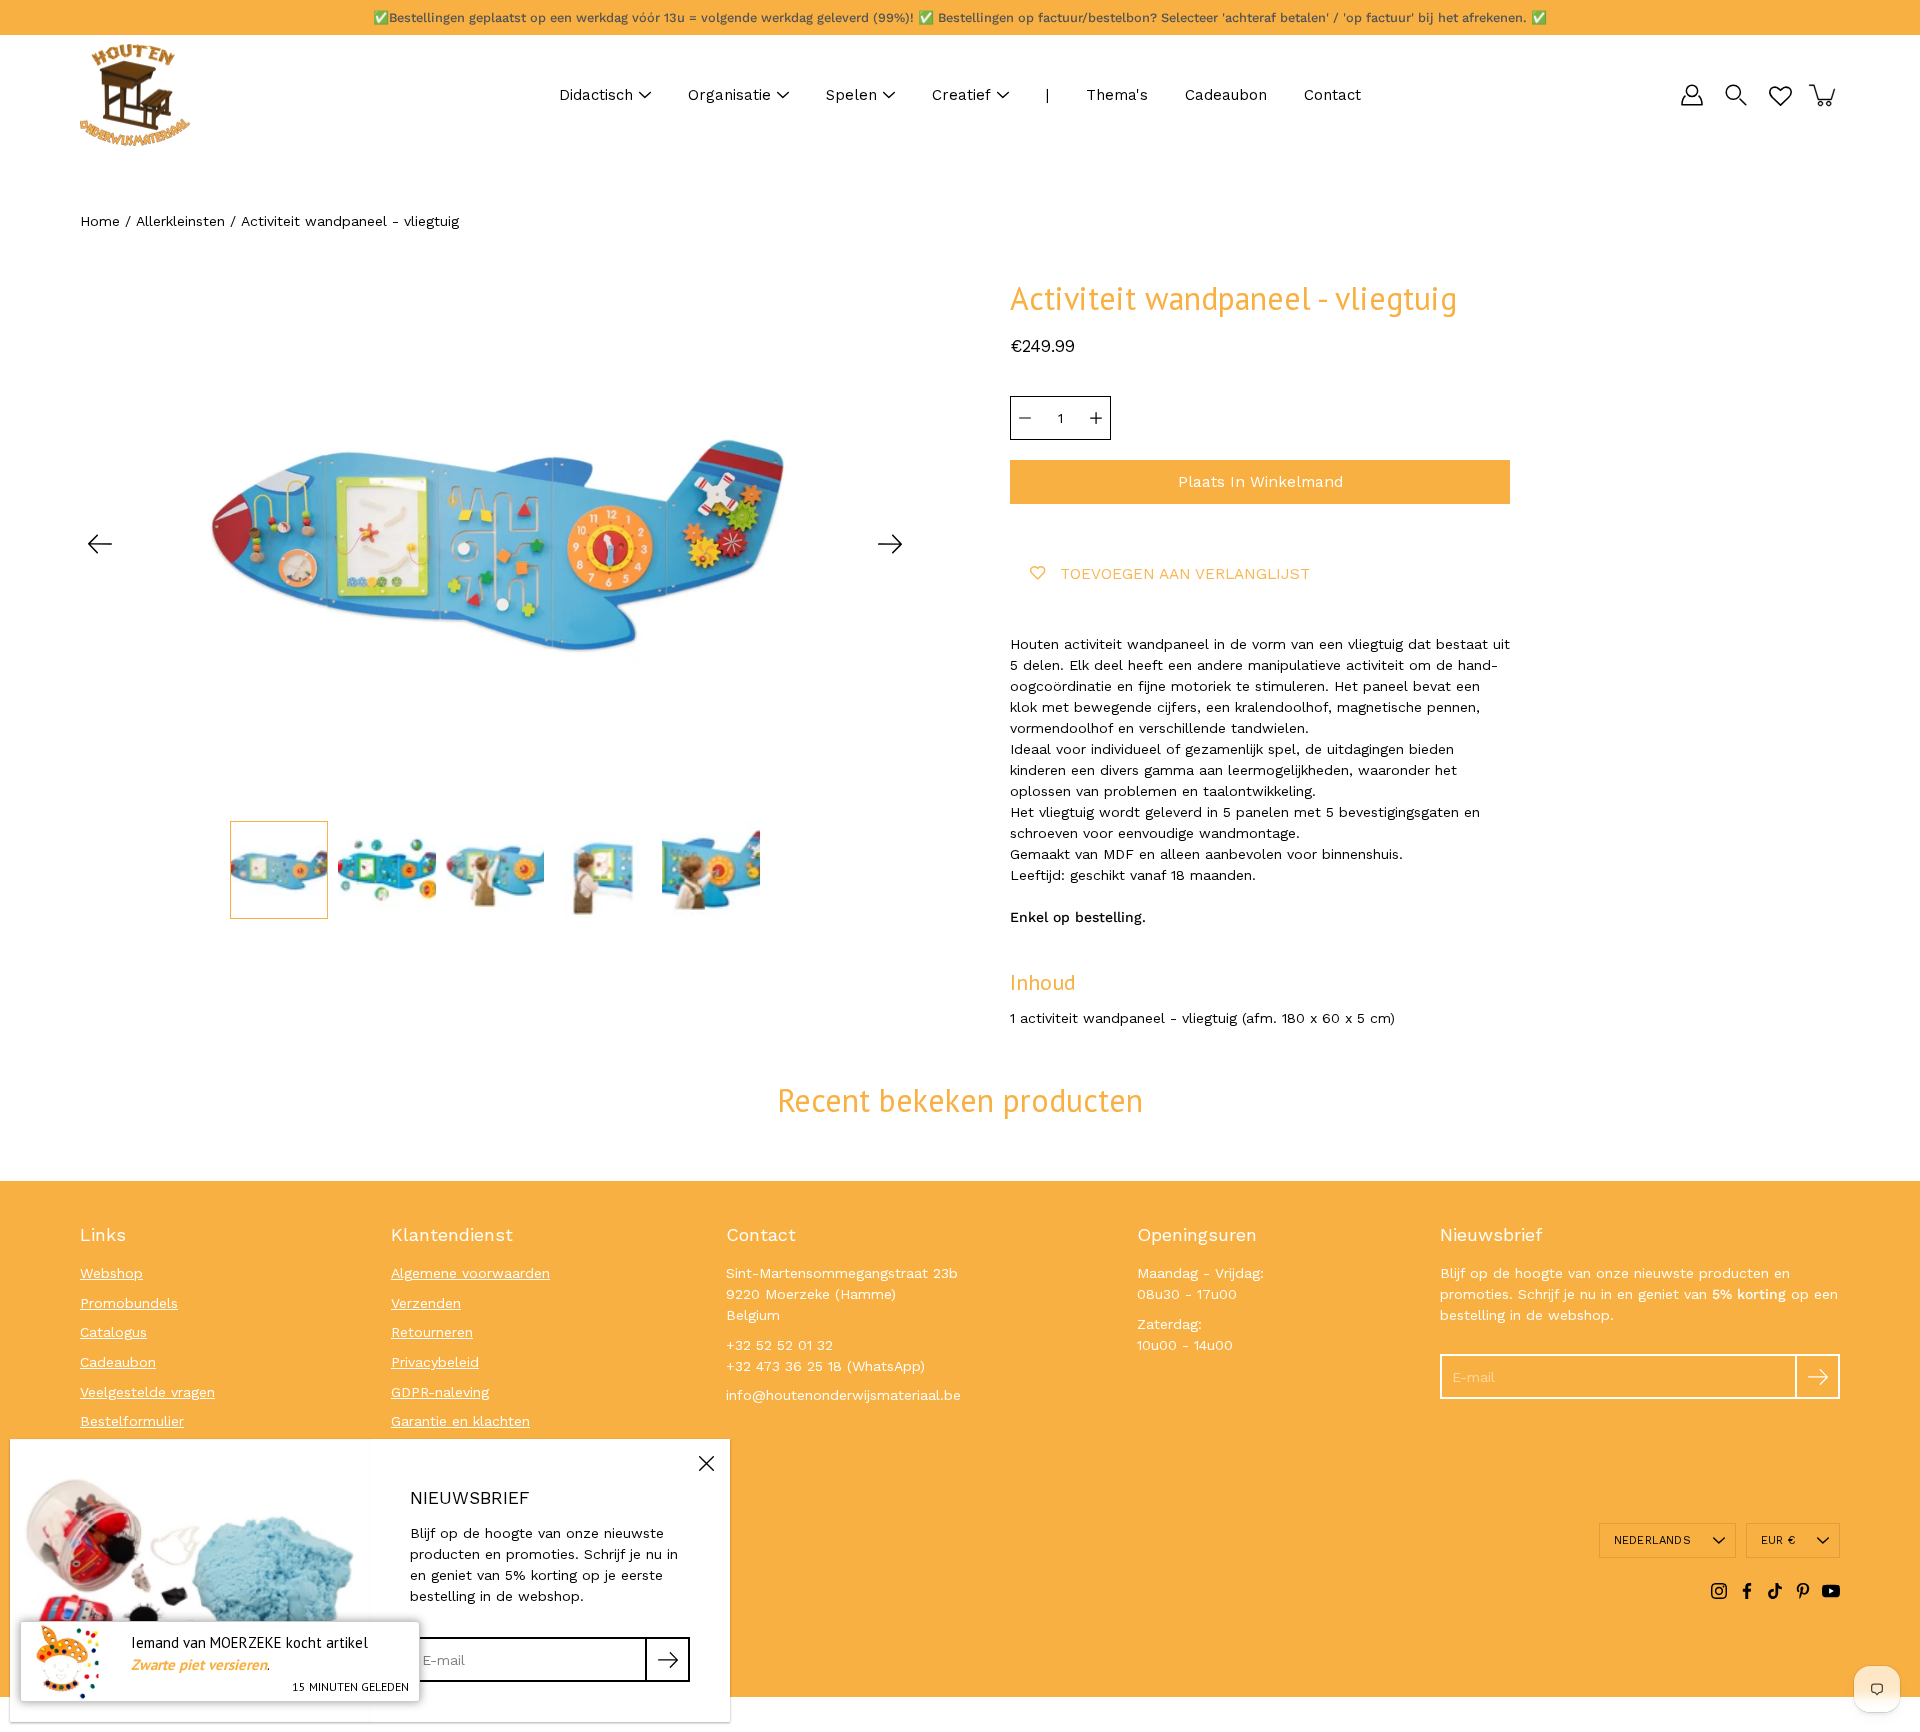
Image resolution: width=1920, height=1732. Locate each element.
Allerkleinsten (180, 221)
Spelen (851, 95)
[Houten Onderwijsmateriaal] (135, 95)
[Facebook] (1747, 1591)
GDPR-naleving (440, 1392)
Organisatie (729, 95)
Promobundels (129, 1303)
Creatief (961, 95)
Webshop (111, 1273)
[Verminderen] (1025, 418)
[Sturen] (1817, 1376)
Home (100, 221)
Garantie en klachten (460, 1421)
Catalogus (113, 1332)
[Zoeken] (1736, 95)
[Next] (890, 544)
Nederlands (1652, 1540)
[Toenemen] (1096, 418)
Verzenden (426, 1303)
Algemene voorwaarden (470, 1273)
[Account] (1692, 95)
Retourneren (432, 1332)
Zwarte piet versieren (199, 1664)
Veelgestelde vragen (147, 1392)
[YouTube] (1831, 1591)
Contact (1332, 95)
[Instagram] (1719, 1591)
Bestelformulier (132, 1421)
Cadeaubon (1226, 95)
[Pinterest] (1803, 1591)
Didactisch (596, 95)
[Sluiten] (706, 1463)
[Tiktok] (1775, 1591)
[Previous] (100, 544)
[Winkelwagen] (1824, 95)
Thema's (1117, 95)
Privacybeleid (435, 1362)
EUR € (1778, 1540)
